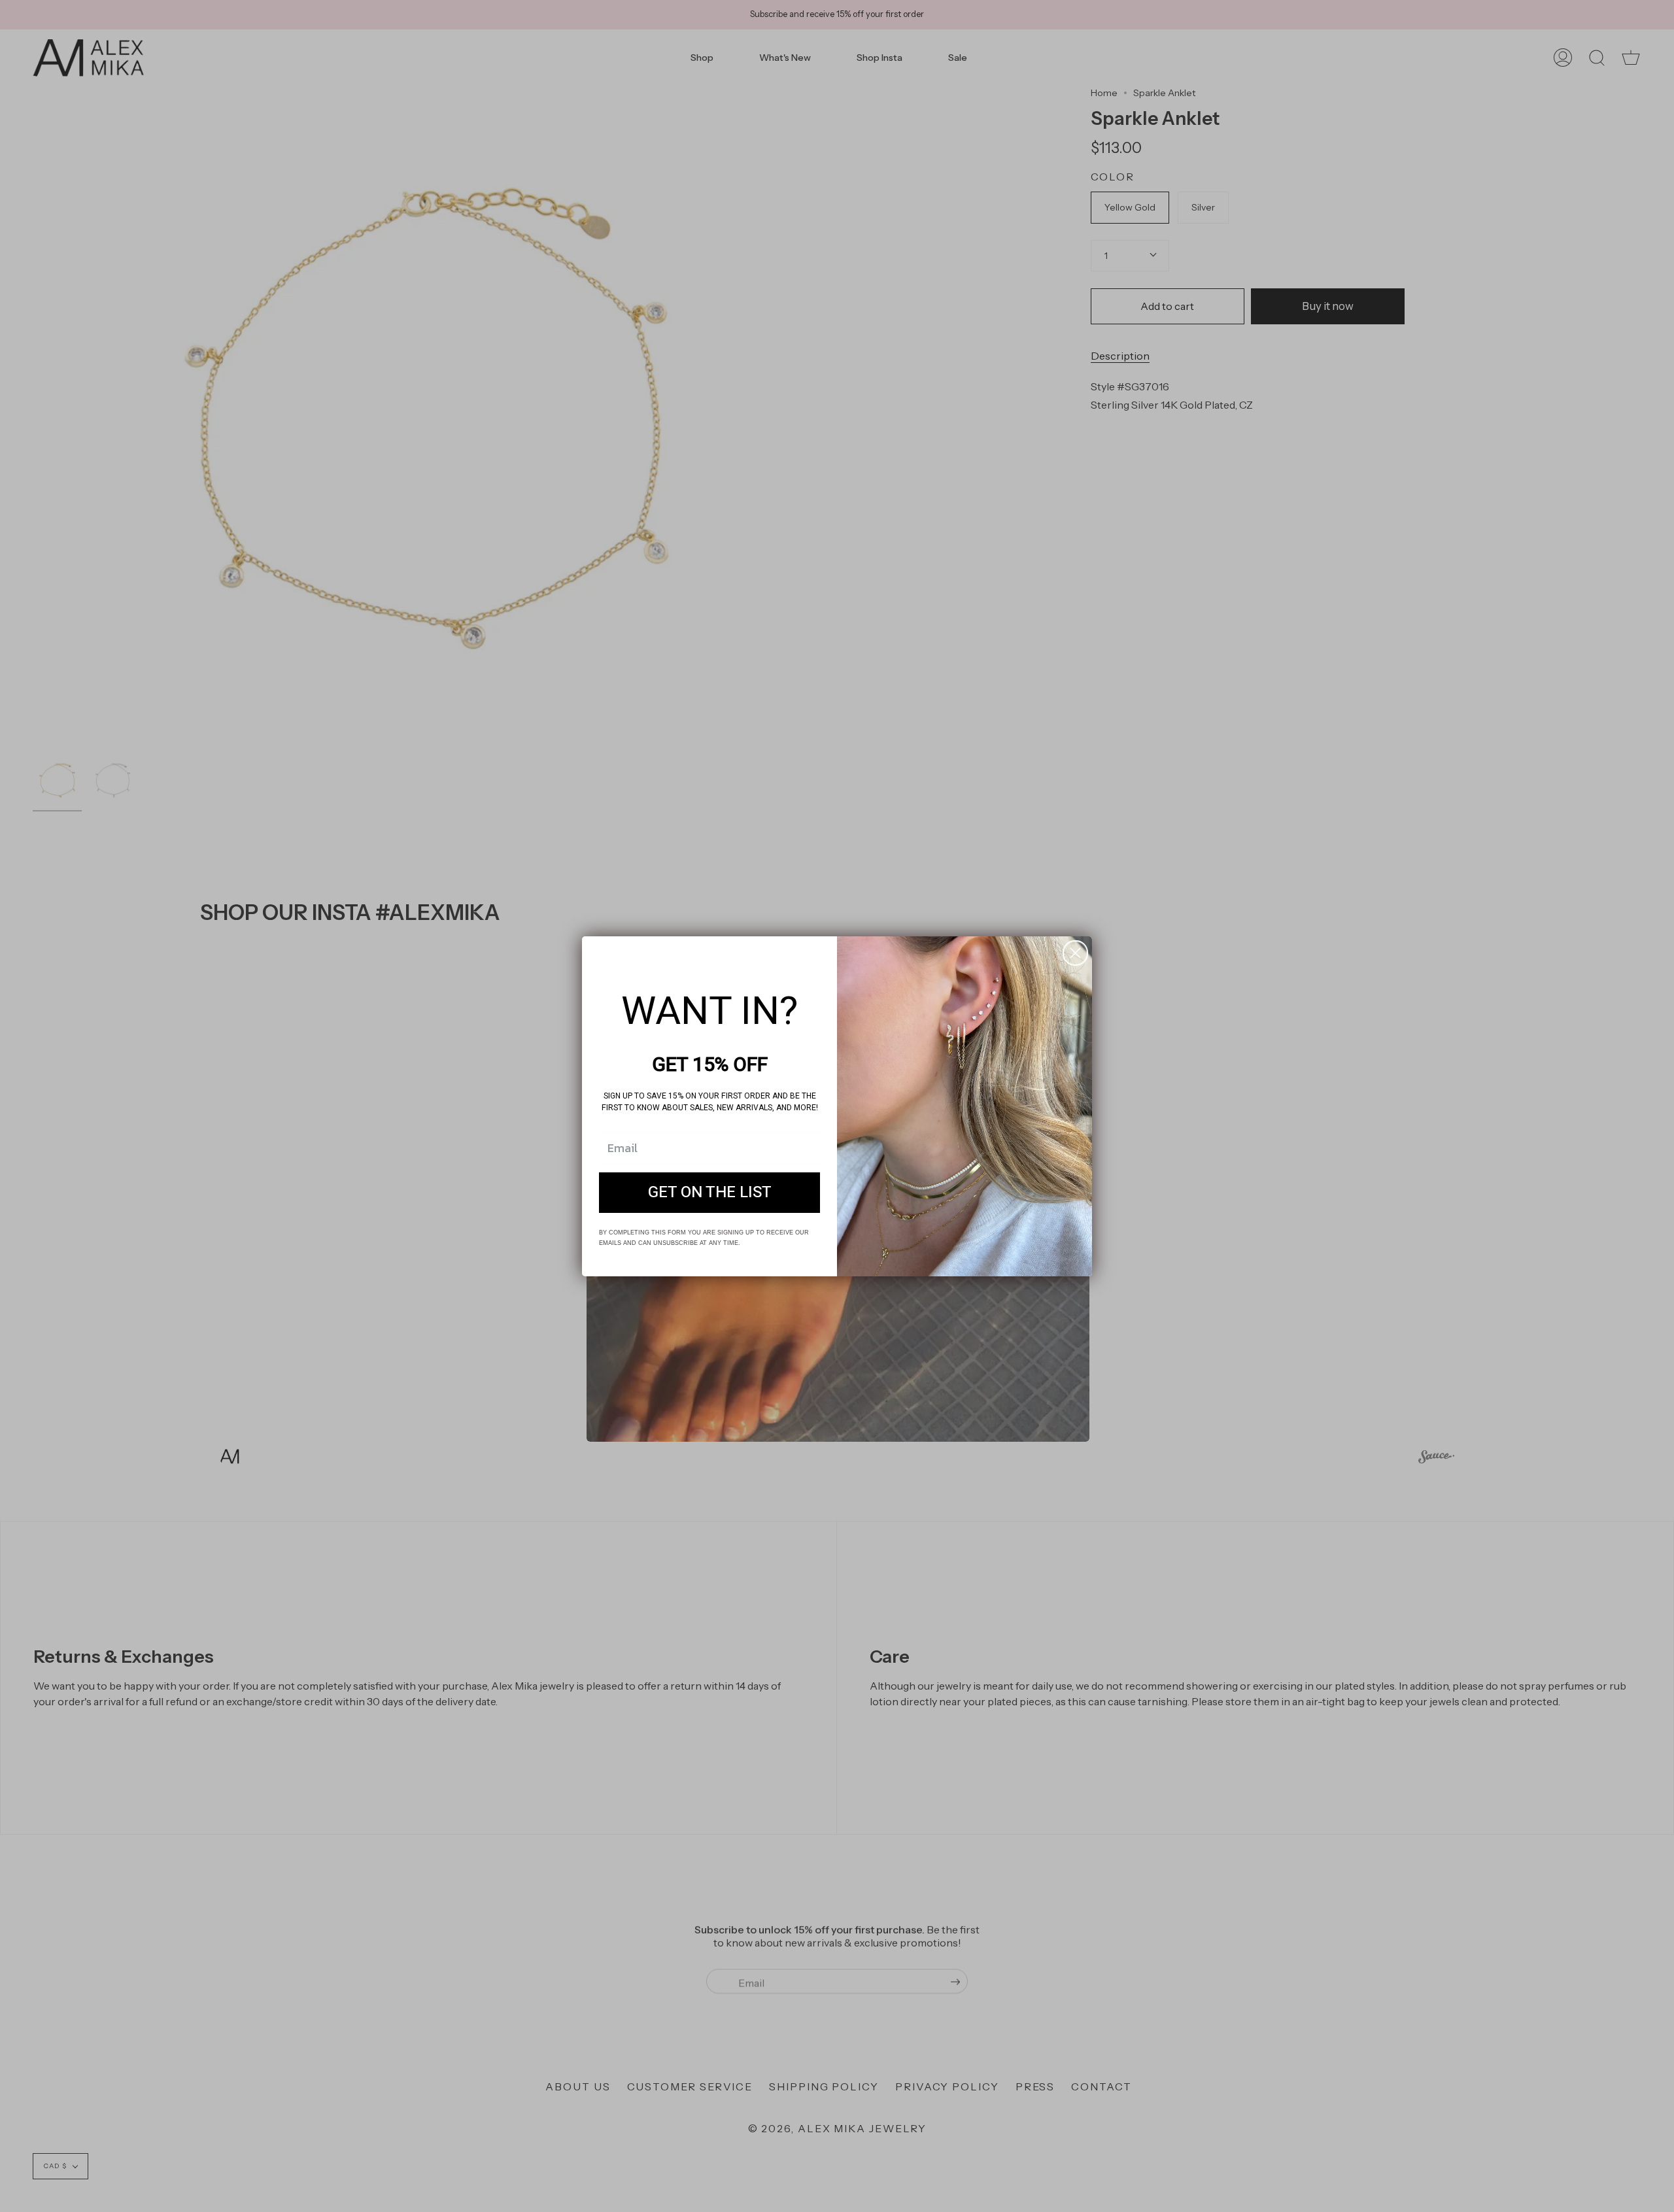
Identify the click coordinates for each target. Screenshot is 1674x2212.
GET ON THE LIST (710, 1192)
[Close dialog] (1075, 953)
